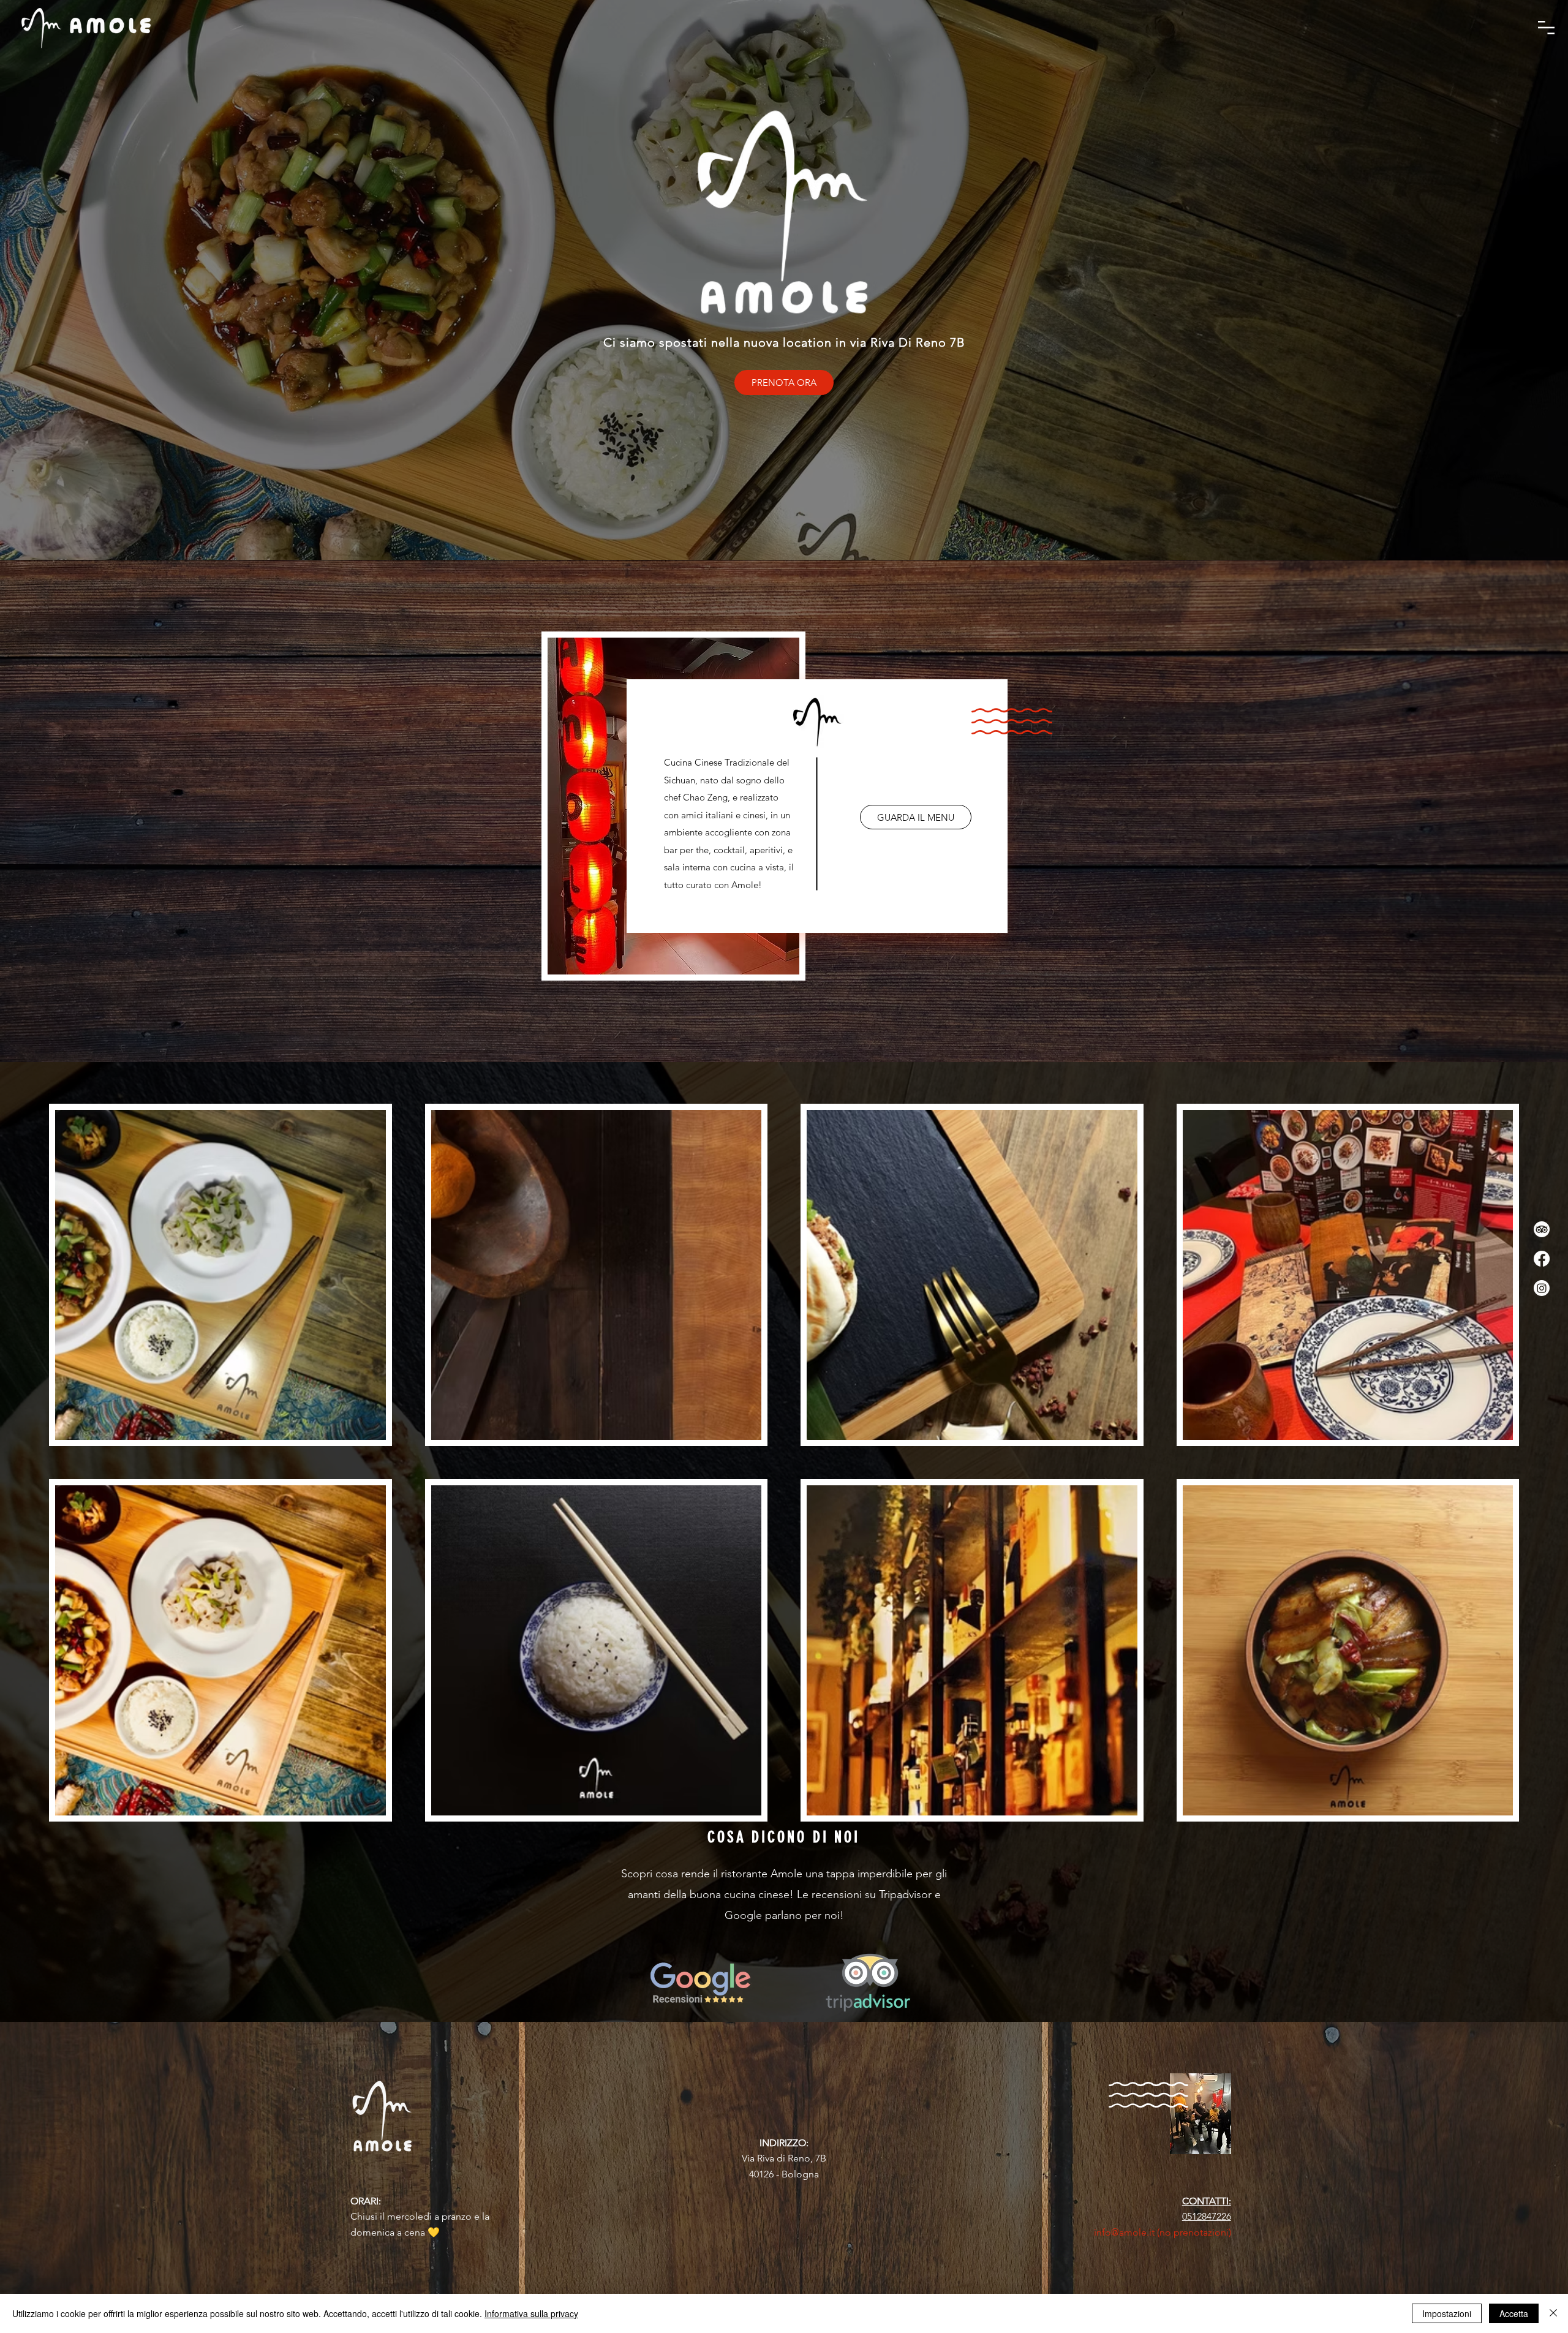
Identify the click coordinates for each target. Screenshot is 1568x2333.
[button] (1546, 28)
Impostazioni (1447, 2313)
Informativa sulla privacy (531, 2313)
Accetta (1514, 2313)
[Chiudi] (1553, 2313)
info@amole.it (1124, 2232)
